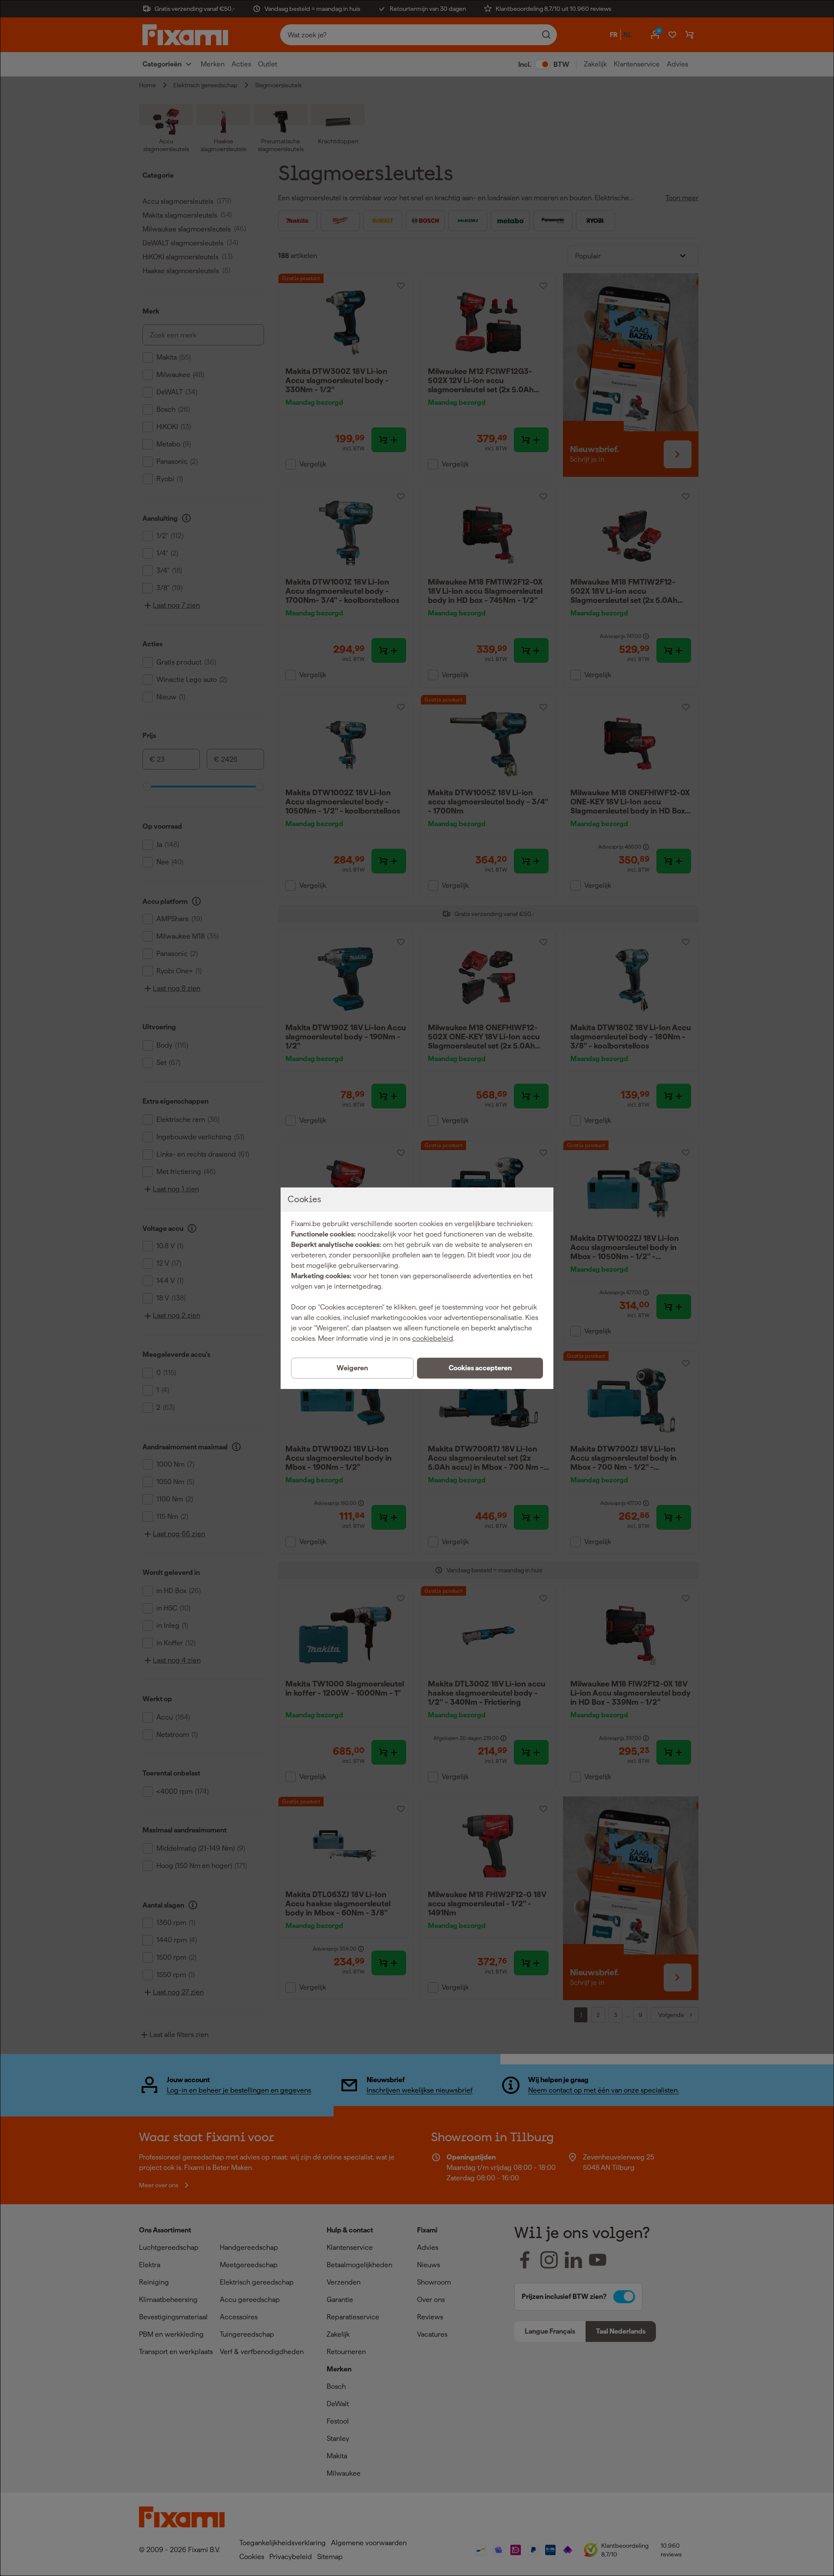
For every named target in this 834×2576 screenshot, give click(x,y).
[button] (480, 1368)
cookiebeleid (433, 1338)
